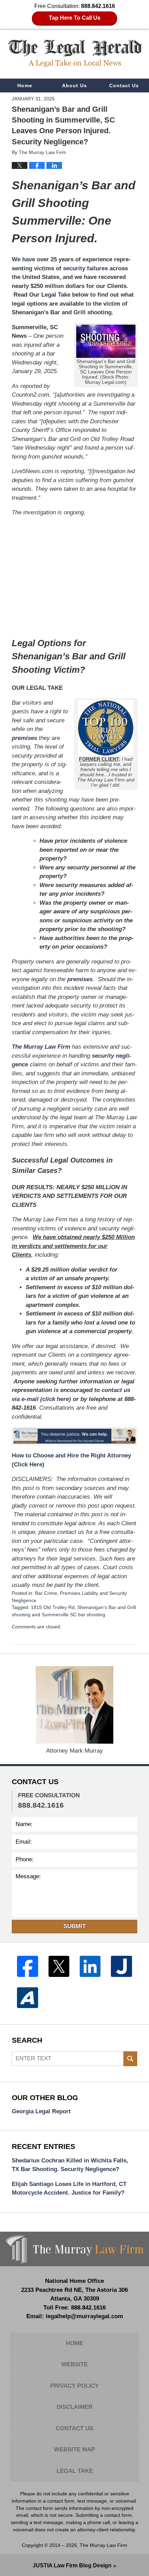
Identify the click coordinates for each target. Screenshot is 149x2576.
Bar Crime (46, 1593)
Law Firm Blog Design (72, 2565)
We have (23, 259)
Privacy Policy (74, 2386)
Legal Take (56, 295)
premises (24, 738)
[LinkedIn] (90, 1966)
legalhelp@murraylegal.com (84, 2316)
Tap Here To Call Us (75, 18)
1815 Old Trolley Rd (53, 1607)
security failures (85, 268)
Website (74, 2364)
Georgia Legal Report (41, 2111)
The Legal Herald (75, 53)
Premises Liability (79, 1593)
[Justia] (121, 1966)
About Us (74, 85)
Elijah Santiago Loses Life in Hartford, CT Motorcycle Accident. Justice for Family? (69, 2189)
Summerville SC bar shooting (73, 1615)
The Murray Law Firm (41, 1047)
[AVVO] (27, 1998)
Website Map (74, 2450)
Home (25, 85)
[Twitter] (59, 1966)
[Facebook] (27, 1966)
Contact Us (124, 85)
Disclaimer (74, 2407)
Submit (74, 1926)
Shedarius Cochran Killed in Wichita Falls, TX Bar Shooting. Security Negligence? (70, 2165)
